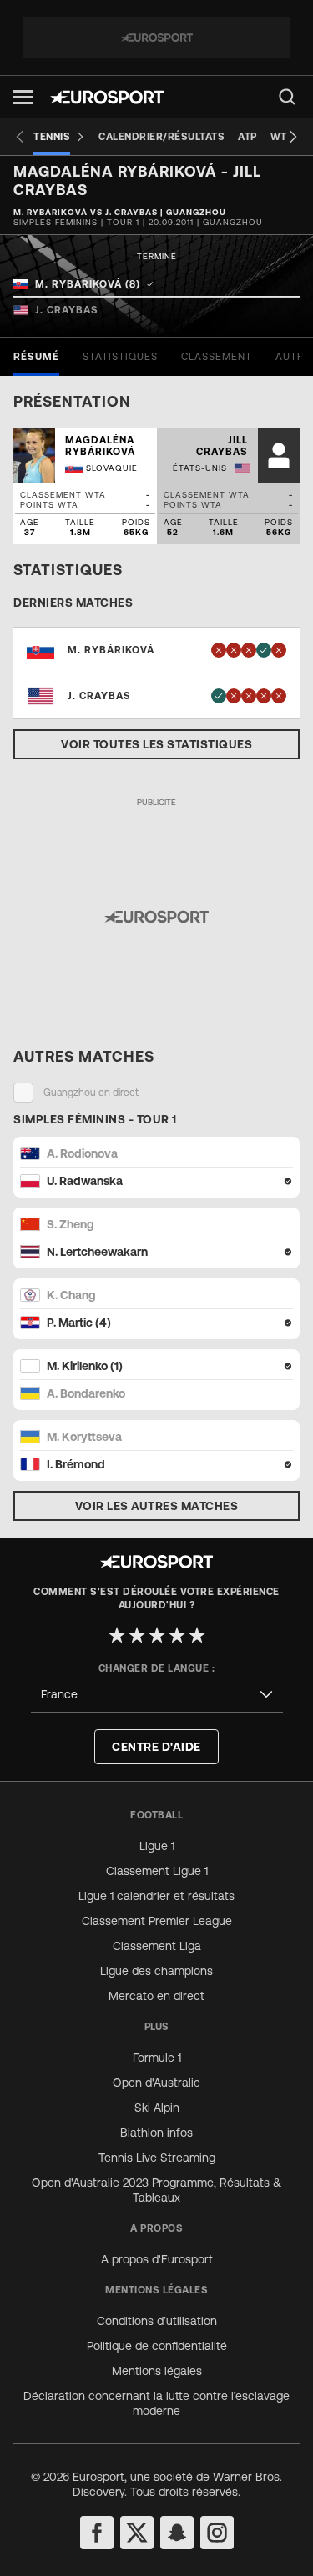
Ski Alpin (157, 2108)
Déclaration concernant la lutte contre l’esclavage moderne (156, 2403)
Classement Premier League (157, 1921)
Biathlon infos (156, 2133)
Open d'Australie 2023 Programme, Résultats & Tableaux (156, 2190)
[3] (157, 1635)
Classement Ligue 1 (157, 1871)
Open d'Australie (156, 2083)
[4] (177, 1635)
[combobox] (157, 1695)
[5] (197, 1635)
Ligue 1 (157, 1846)
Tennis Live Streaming (157, 2158)
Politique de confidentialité (157, 2346)
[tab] (36, 357)
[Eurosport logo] (107, 97)
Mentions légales (157, 2371)
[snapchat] (177, 2533)
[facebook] (97, 2533)
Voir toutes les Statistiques (156, 744)
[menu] (287, 97)
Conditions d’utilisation (157, 2321)
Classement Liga (157, 1946)
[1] (117, 1635)
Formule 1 (157, 2058)
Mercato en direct (156, 1996)
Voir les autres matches (157, 1506)
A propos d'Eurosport (157, 2259)
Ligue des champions (156, 1971)
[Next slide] (293, 137)
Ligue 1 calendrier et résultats (156, 1896)
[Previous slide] (20, 137)
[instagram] (217, 2533)
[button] (23, 97)
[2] (137, 1635)
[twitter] (137, 2533)
